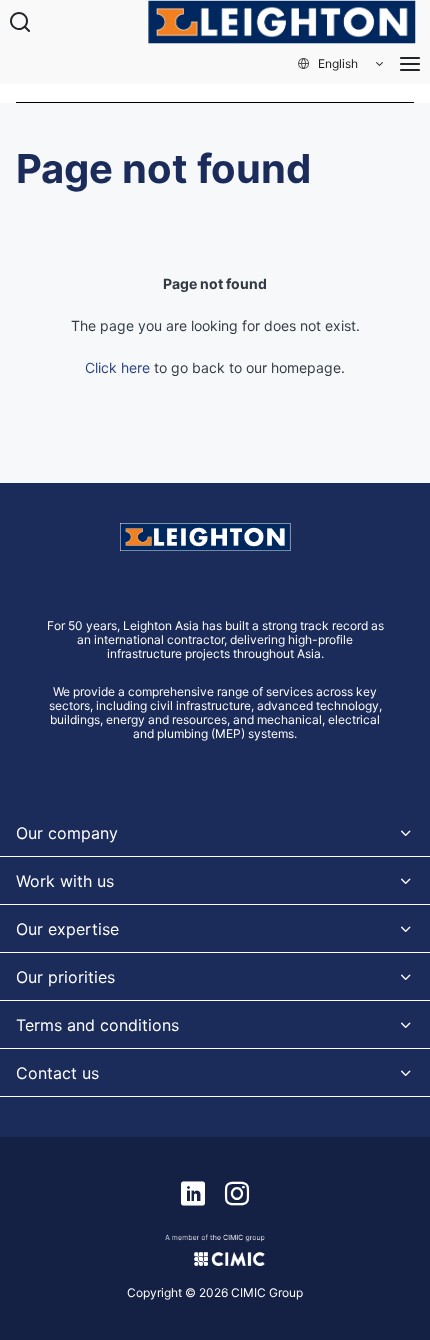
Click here (117, 367)
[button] (342, 64)
